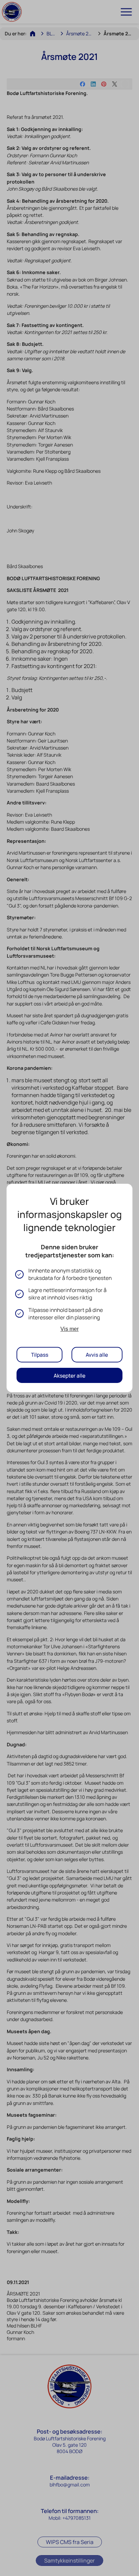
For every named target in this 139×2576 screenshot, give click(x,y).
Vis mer (69, 1329)
